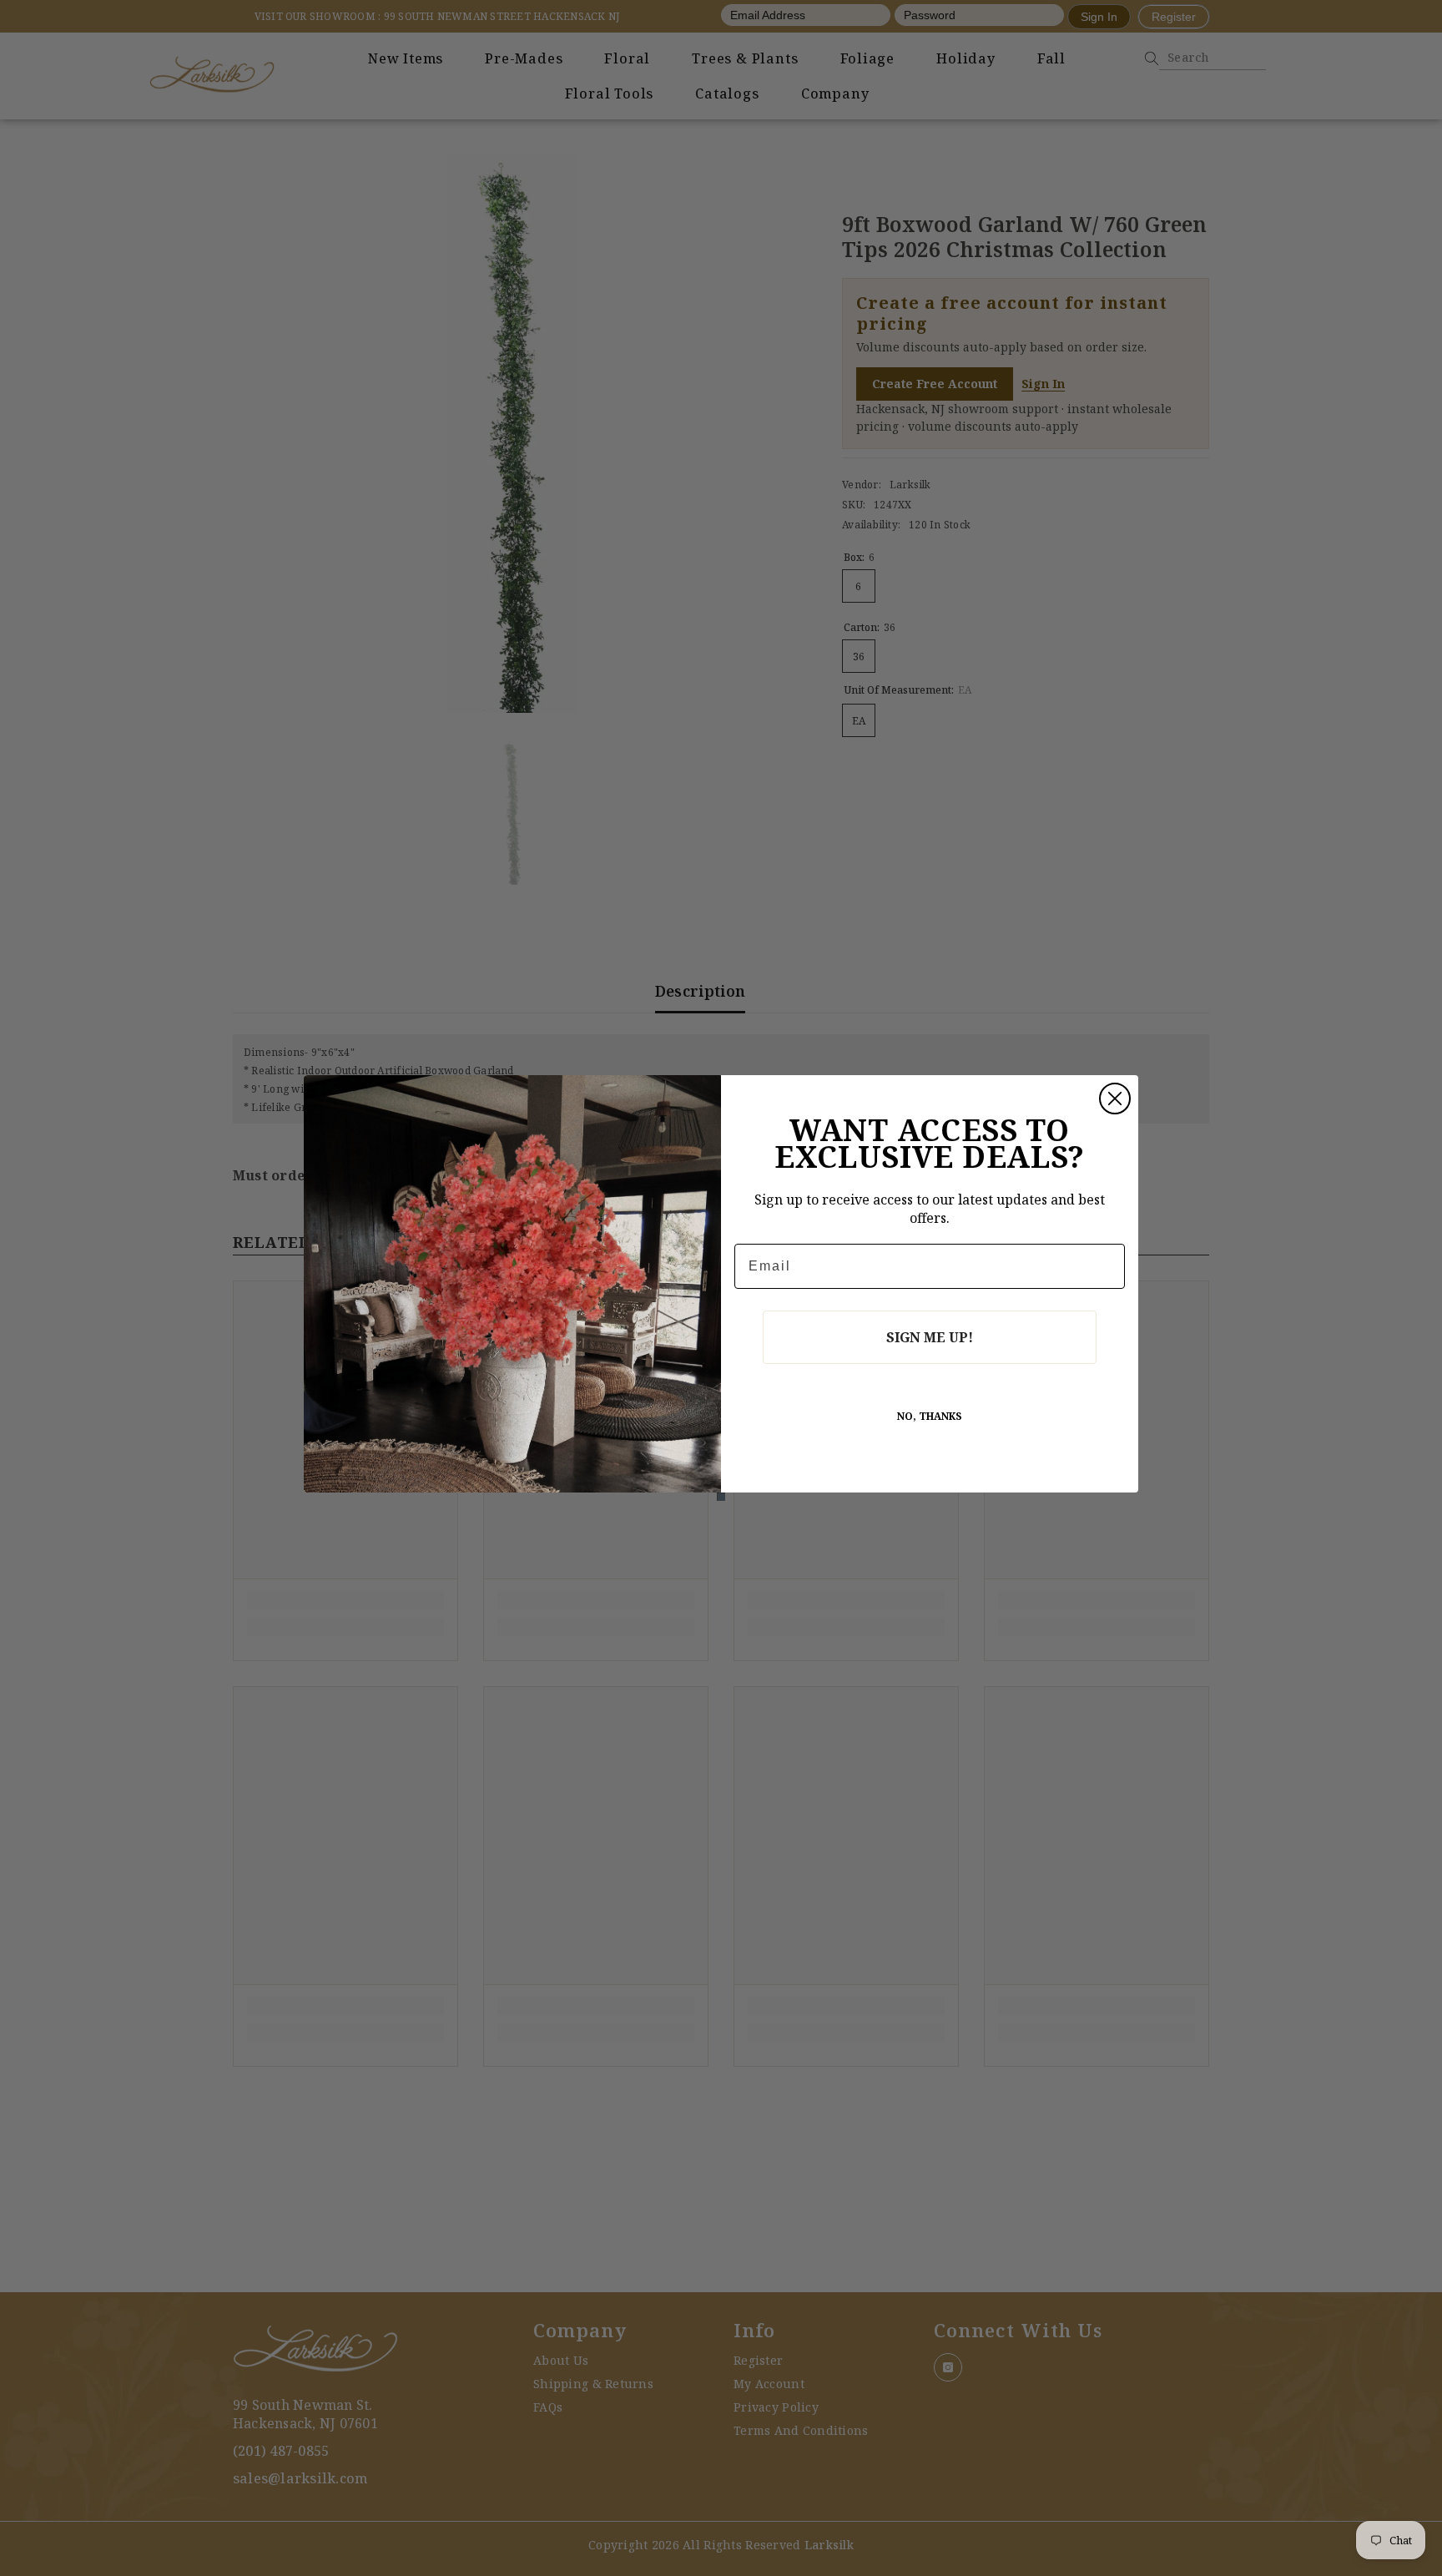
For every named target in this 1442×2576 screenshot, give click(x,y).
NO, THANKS (930, 1416)
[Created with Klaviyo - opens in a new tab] (721, 1497)
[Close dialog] (1115, 1099)
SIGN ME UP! (930, 1337)
